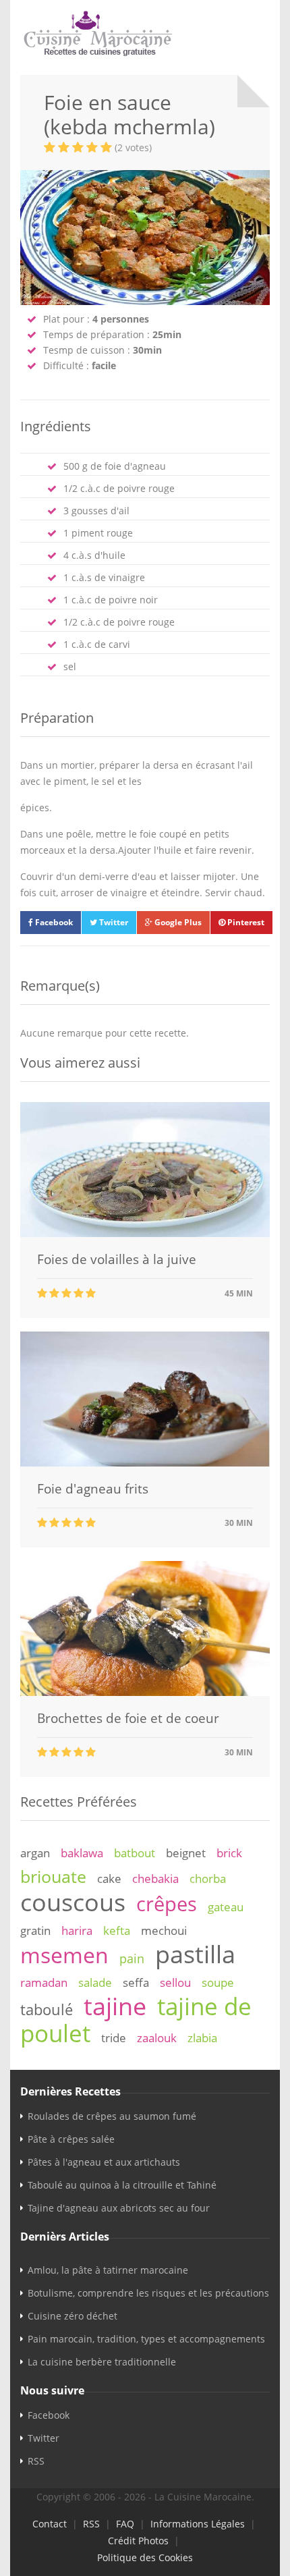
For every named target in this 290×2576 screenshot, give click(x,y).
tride (114, 2038)
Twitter (113, 922)
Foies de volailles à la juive (117, 1259)
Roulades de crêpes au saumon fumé (112, 2116)
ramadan (44, 1982)
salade (95, 1982)
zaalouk (157, 2038)
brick (229, 1853)
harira (77, 1930)
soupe (218, 1982)
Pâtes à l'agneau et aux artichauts (104, 2162)
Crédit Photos (138, 2541)
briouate (53, 1876)
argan (35, 1853)
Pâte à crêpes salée (71, 2139)
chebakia (155, 1879)
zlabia (202, 2038)
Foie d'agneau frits (93, 1489)
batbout (135, 1853)
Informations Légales (198, 2524)
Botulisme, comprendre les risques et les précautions (148, 2293)
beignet (186, 1853)
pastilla (195, 1954)
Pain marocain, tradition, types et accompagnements (146, 2339)
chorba (208, 1879)
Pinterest (245, 922)
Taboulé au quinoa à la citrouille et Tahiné (122, 2185)
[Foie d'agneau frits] (145, 1463)
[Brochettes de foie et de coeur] (145, 1692)
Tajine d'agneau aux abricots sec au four (119, 2208)
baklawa (82, 1853)
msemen (64, 1955)
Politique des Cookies (145, 2557)
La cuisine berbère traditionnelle (102, 2362)
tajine (115, 2006)
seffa (136, 1982)
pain (132, 1958)
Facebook (53, 922)
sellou (175, 1982)
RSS (36, 2461)
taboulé (47, 2009)
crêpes (167, 1904)
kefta (117, 1930)
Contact (50, 2524)
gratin (35, 1930)
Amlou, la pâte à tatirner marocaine (108, 2270)
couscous (73, 1902)
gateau (226, 1907)
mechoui (164, 1930)
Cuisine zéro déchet (72, 2316)
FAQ (125, 2524)
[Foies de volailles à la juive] (145, 1233)
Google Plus (177, 922)
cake (109, 1879)
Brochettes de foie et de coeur (128, 1718)
